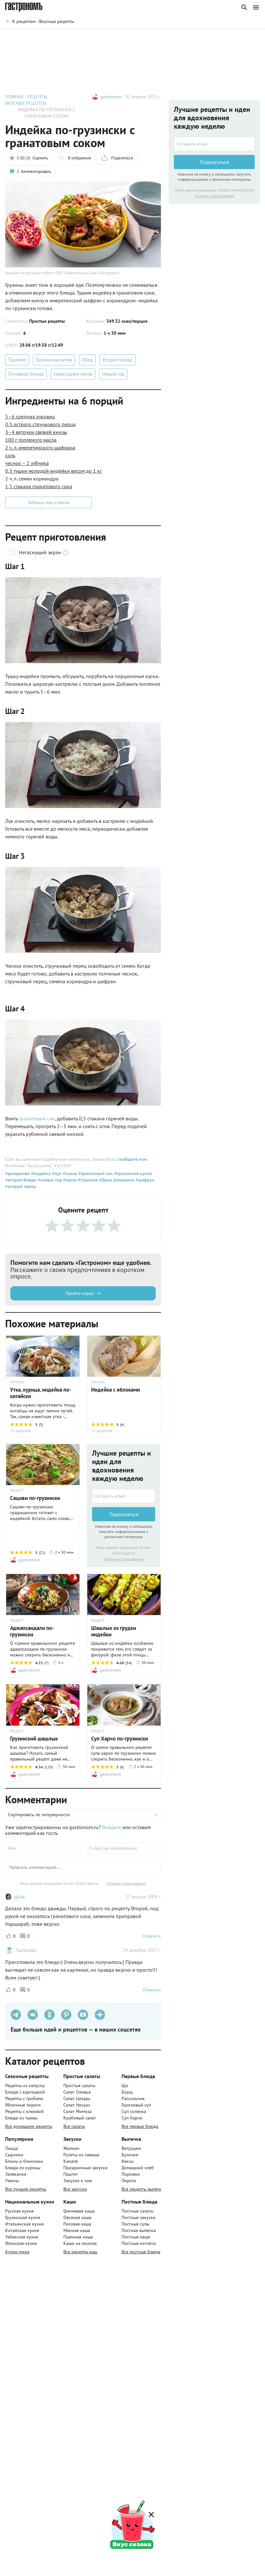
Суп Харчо (132, 2118)
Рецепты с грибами (24, 2098)
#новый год (49, 1180)
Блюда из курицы (23, 2168)
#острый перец (21, 1186)
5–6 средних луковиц (30, 416)
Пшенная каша (78, 2237)
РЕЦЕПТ (17, 1491)
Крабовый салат (80, 2118)
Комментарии (241, 38)
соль (10, 455)
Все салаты (74, 2126)
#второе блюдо (21, 1180)
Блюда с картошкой (25, 2092)
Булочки (130, 2155)
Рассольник (133, 2098)
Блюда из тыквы (21, 2118)
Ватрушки (131, 2148)
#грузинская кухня (132, 1173)
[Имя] (42, 1848)
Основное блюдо (26, 374)
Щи (125, 2086)
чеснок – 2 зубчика (27, 463)
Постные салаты (138, 2211)
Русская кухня (19, 2211)
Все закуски (75, 2189)
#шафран (144, 1180)
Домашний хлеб (138, 2168)
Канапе (71, 2161)
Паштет (71, 2174)
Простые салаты (79, 2086)
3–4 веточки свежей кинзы (36, 432)
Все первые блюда (140, 2126)
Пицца (12, 2148)
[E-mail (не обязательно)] (124, 1848)
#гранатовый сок (95, 1173)
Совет (103, 38)
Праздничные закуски (85, 2168)
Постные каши (136, 2237)
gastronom (111, 97)
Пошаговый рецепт (63, 38)
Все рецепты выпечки (143, 2189)
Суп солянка (134, 2111)
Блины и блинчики (24, 2161)
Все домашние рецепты (29, 2126)
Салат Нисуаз (77, 2105)
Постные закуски (138, 2217)
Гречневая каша (79, 2211)
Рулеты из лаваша (81, 2155)
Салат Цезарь (77, 2098)
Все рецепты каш (80, 2252)
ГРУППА (17, 1382)
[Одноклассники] (49, 2015)
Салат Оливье (77, 2092)
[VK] (33, 2015)
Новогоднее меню (73, 374)
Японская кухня (21, 2243)
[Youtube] (83, 2015)
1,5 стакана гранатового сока (39, 486)
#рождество (17, 1173)
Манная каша (77, 2230)
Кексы (127, 2161)
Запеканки (16, 2174)
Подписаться (124, 1514)
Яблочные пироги (23, 2105)
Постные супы (135, 2224)
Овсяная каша (77, 2217)
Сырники (14, 2155)
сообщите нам (132, 1159)
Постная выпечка (139, 2230)
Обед (87, 360)
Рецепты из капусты (25, 2086)
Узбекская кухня (22, 2237)
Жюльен (71, 2148)
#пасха (69, 1180)
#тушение (87, 1180)
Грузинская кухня (54, 360)
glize (20, 1897)
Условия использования (124, 1559)
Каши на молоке (80, 2243)
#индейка (40, 1173)
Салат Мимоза (78, 2111)
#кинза (69, 1173)
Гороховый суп (136, 2105)
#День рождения (116, 1180)
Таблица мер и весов (48, 502)
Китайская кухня (22, 2230)
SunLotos (26, 1950)
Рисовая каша (77, 2224)
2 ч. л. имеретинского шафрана (40, 447)
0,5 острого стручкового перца (40, 424)
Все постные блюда (141, 2252)
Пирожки (131, 2174)
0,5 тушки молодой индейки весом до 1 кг (53, 471)
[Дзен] (100, 2015)
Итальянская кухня (24, 2224)
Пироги (129, 2181)
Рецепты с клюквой (24, 2111)
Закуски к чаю (78, 2181)
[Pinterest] (66, 2015)
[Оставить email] (124, 1496)
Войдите (112, 1827)
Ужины (12, 2181)
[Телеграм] (16, 2015)
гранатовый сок (37, 1118)
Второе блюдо (118, 360)
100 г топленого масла (31, 440)
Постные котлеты (139, 2243)
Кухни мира (17, 2252)
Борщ (127, 2092)
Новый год (113, 374)
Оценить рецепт (140, 38)
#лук (56, 1173)
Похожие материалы (192, 38)
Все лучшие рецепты (26, 2189)
